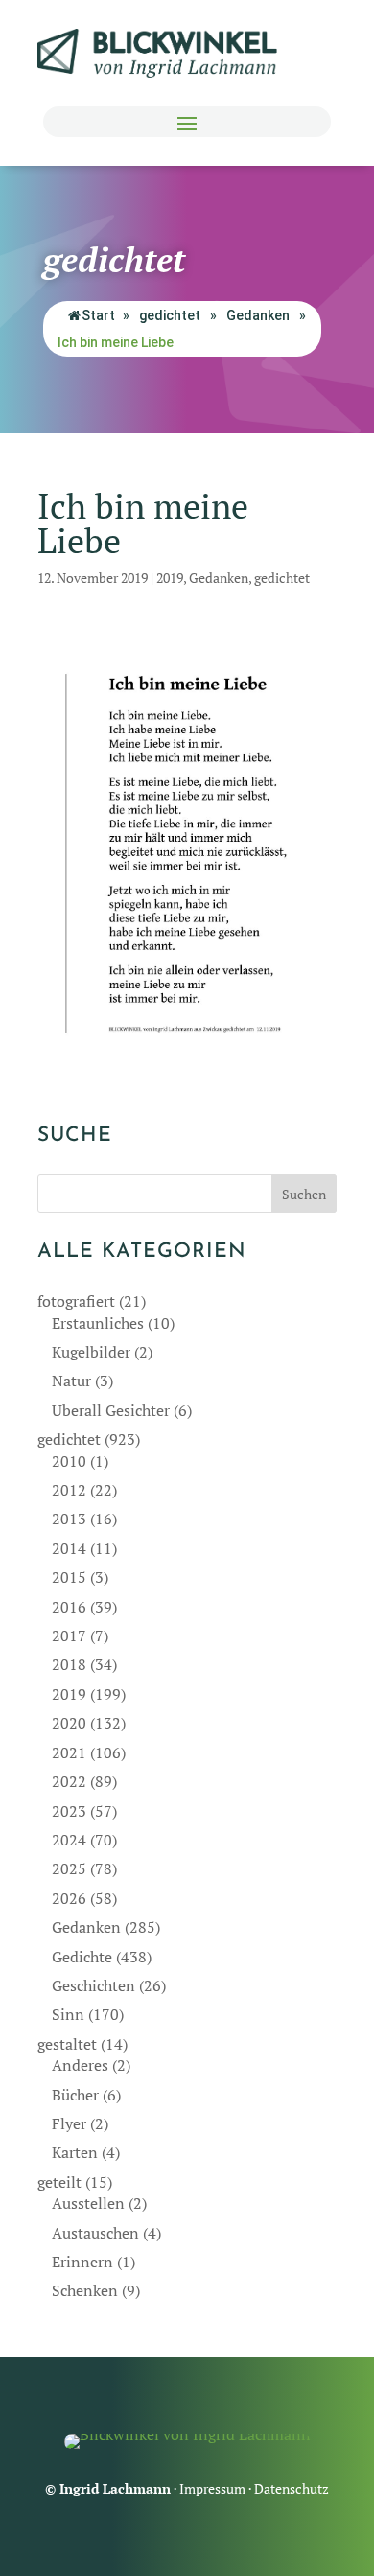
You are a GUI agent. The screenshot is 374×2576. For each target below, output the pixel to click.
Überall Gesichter (111, 1410)
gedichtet (170, 315)
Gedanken (258, 315)
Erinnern (82, 2262)
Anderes (80, 2065)
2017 (69, 1636)
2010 (69, 1461)
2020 (69, 1723)
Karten (75, 2152)
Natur (71, 1381)
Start (98, 315)
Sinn (68, 2014)
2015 (69, 1577)
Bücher (75, 2095)
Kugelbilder (91, 1352)
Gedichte (82, 1957)
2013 (69, 1519)
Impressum (212, 2488)
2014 (69, 1548)
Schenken (85, 2290)
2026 (69, 1898)
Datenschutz (292, 2488)
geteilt (59, 2182)
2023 (69, 1811)
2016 (69, 1607)
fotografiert (76, 1301)
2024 (69, 1840)
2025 (69, 1868)
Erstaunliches (98, 1323)
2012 (69, 1490)
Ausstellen (88, 2203)
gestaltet (67, 2044)
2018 (69, 1664)
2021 (69, 1752)
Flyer (69, 2123)
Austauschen (95, 2233)
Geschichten (93, 1985)
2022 (69, 1781)
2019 (170, 578)
